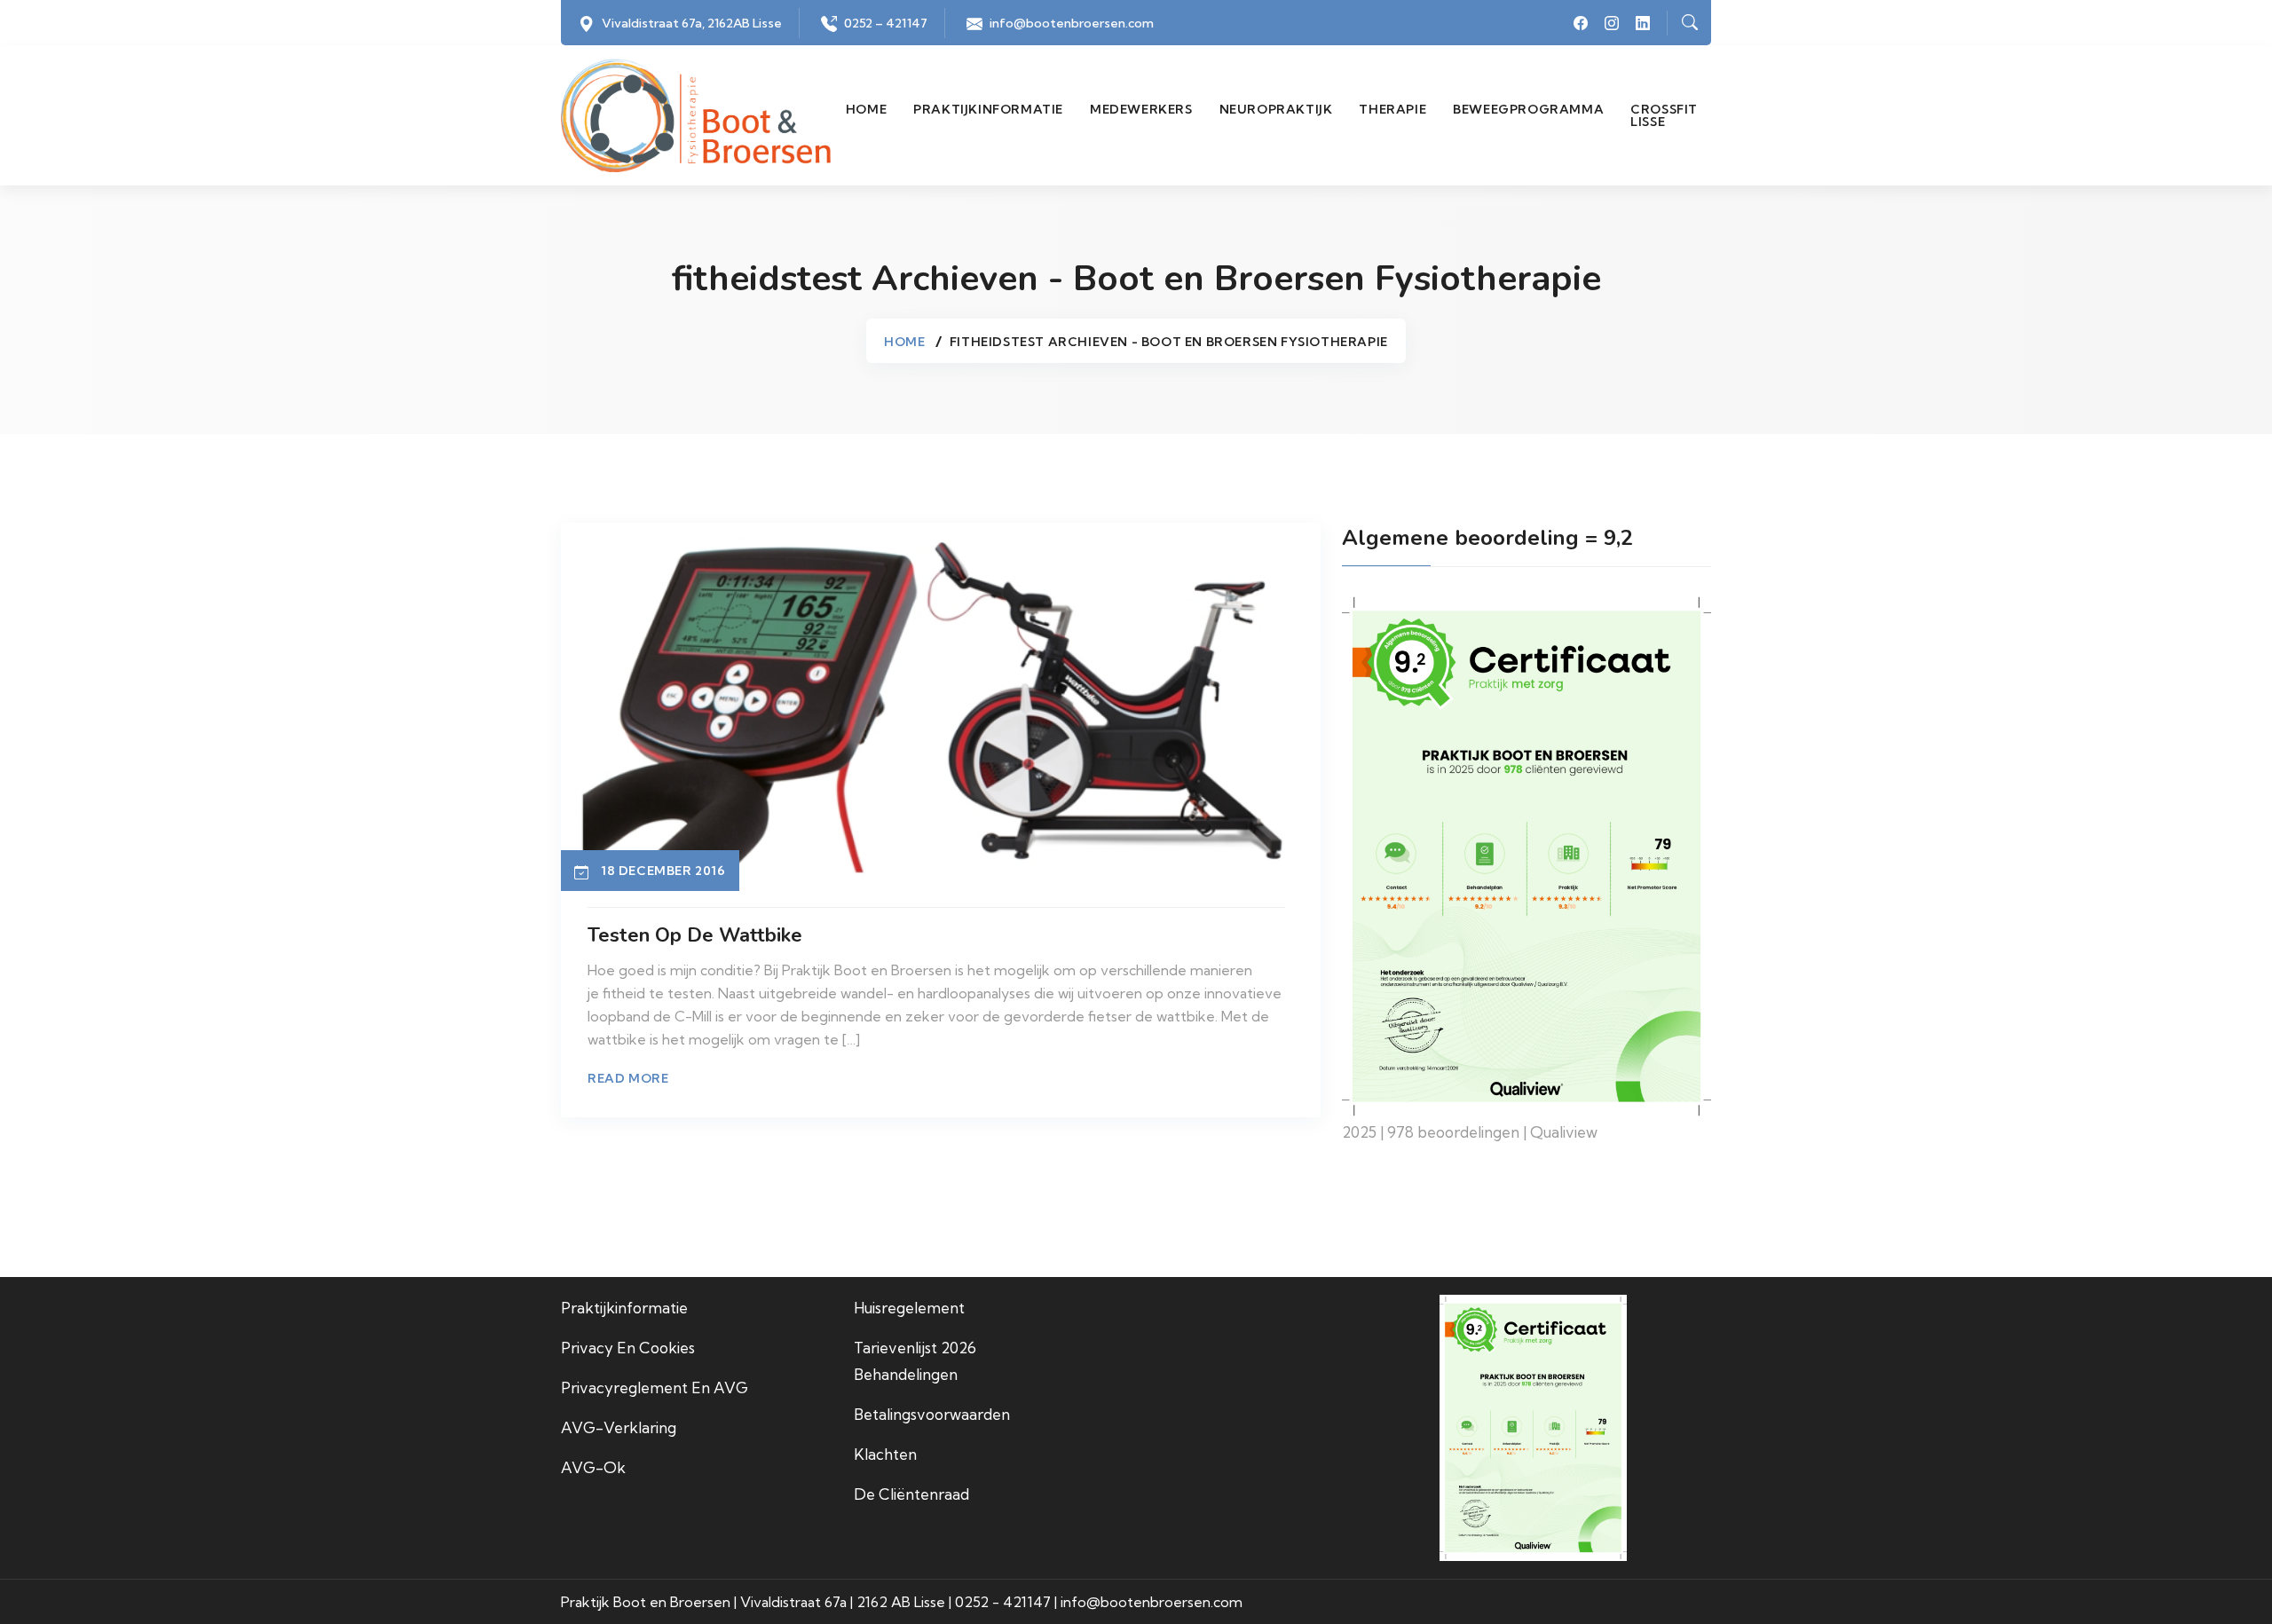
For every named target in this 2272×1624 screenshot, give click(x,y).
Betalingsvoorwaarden (932, 1414)
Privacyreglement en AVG (655, 1387)
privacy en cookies (628, 1348)
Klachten (885, 1454)
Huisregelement (909, 1308)
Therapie (1392, 109)
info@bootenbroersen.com (1072, 23)
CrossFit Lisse (1664, 115)
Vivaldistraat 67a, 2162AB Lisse (692, 23)
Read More (628, 1078)
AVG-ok (593, 1467)
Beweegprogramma (1528, 109)
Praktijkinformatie (988, 109)
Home (866, 109)
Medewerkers (1141, 109)
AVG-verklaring (619, 1427)
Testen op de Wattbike (695, 935)
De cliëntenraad (911, 1494)
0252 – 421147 (886, 23)
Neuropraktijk (1276, 109)
